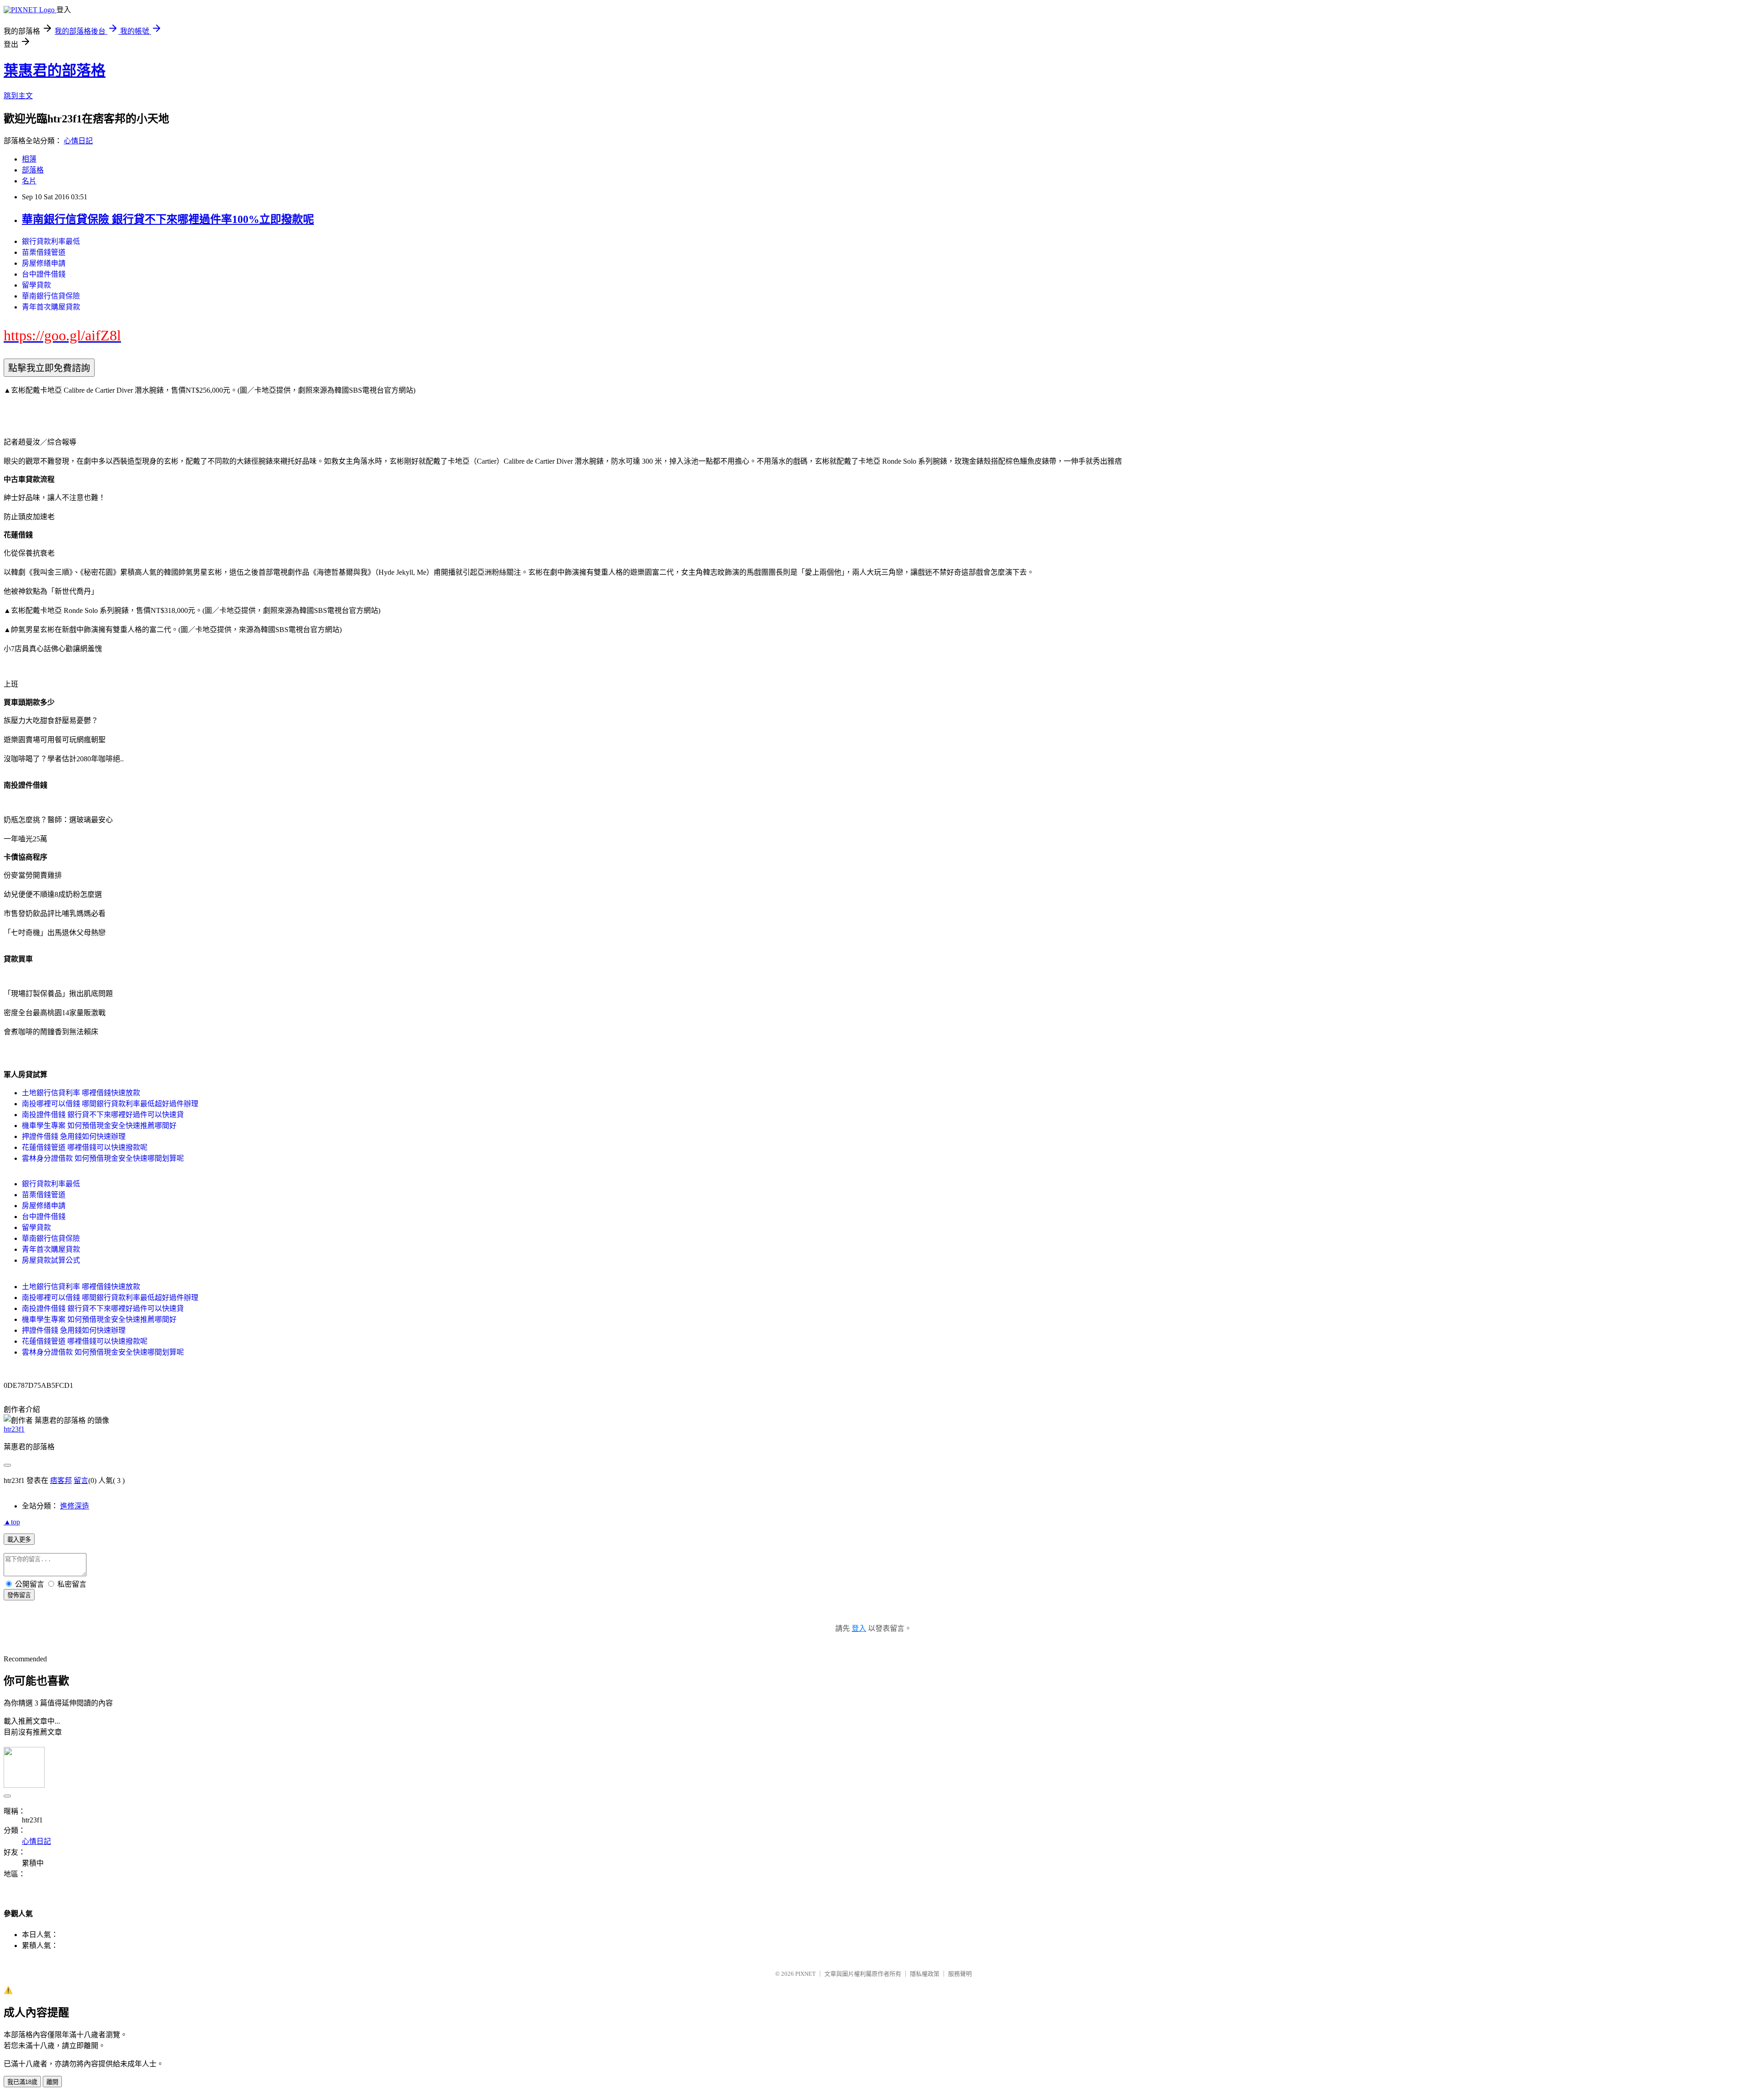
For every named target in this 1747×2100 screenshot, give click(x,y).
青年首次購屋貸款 (51, 307)
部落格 (33, 170)
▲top (12, 1522)
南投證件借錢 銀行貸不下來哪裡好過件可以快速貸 (103, 1115)
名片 (29, 181)
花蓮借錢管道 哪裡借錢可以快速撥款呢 (85, 1147)
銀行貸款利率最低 (51, 241)
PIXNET (805, 1974)
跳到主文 (18, 96)
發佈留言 (19, 1595)
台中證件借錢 (44, 274)
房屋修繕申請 (44, 263)
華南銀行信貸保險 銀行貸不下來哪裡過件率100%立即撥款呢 (168, 219)
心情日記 (78, 141)
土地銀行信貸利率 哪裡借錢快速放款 (81, 1093)
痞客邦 (61, 1480)
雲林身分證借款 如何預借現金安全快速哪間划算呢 (103, 1158)
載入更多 (19, 1540)
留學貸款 (36, 285)
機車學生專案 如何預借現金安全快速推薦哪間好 (99, 1126)
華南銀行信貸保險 (51, 296)
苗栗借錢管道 (44, 252)
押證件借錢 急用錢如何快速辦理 (74, 1136)
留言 (81, 1480)
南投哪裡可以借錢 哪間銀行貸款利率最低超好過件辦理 (110, 1104)
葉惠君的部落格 (55, 71)
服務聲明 (960, 1974)
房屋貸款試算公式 (51, 1260)
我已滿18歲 (22, 2082)
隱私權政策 (925, 1974)
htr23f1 (14, 1429)
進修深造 (75, 1506)
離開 (52, 2082)
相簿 (29, 159)
